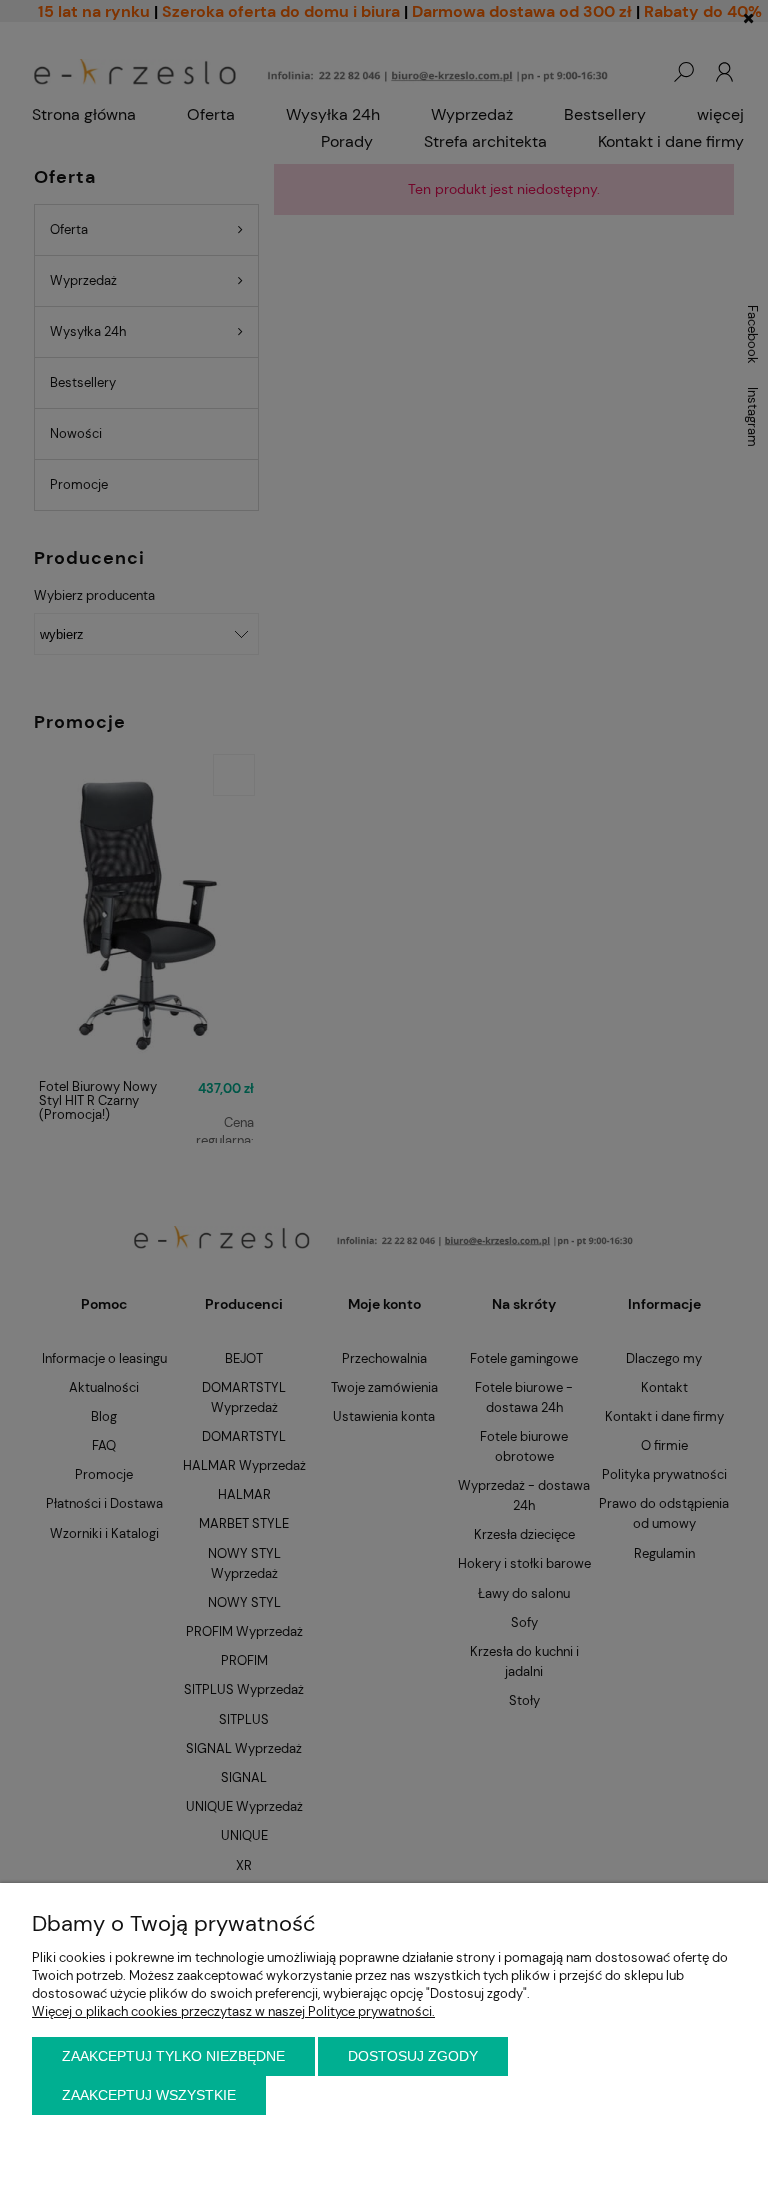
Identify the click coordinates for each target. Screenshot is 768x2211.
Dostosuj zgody (413, 2056)
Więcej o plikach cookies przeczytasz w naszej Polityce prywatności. (233, 2011)
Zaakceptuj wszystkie (149, 2095)
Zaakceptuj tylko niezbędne (173, 2056)
